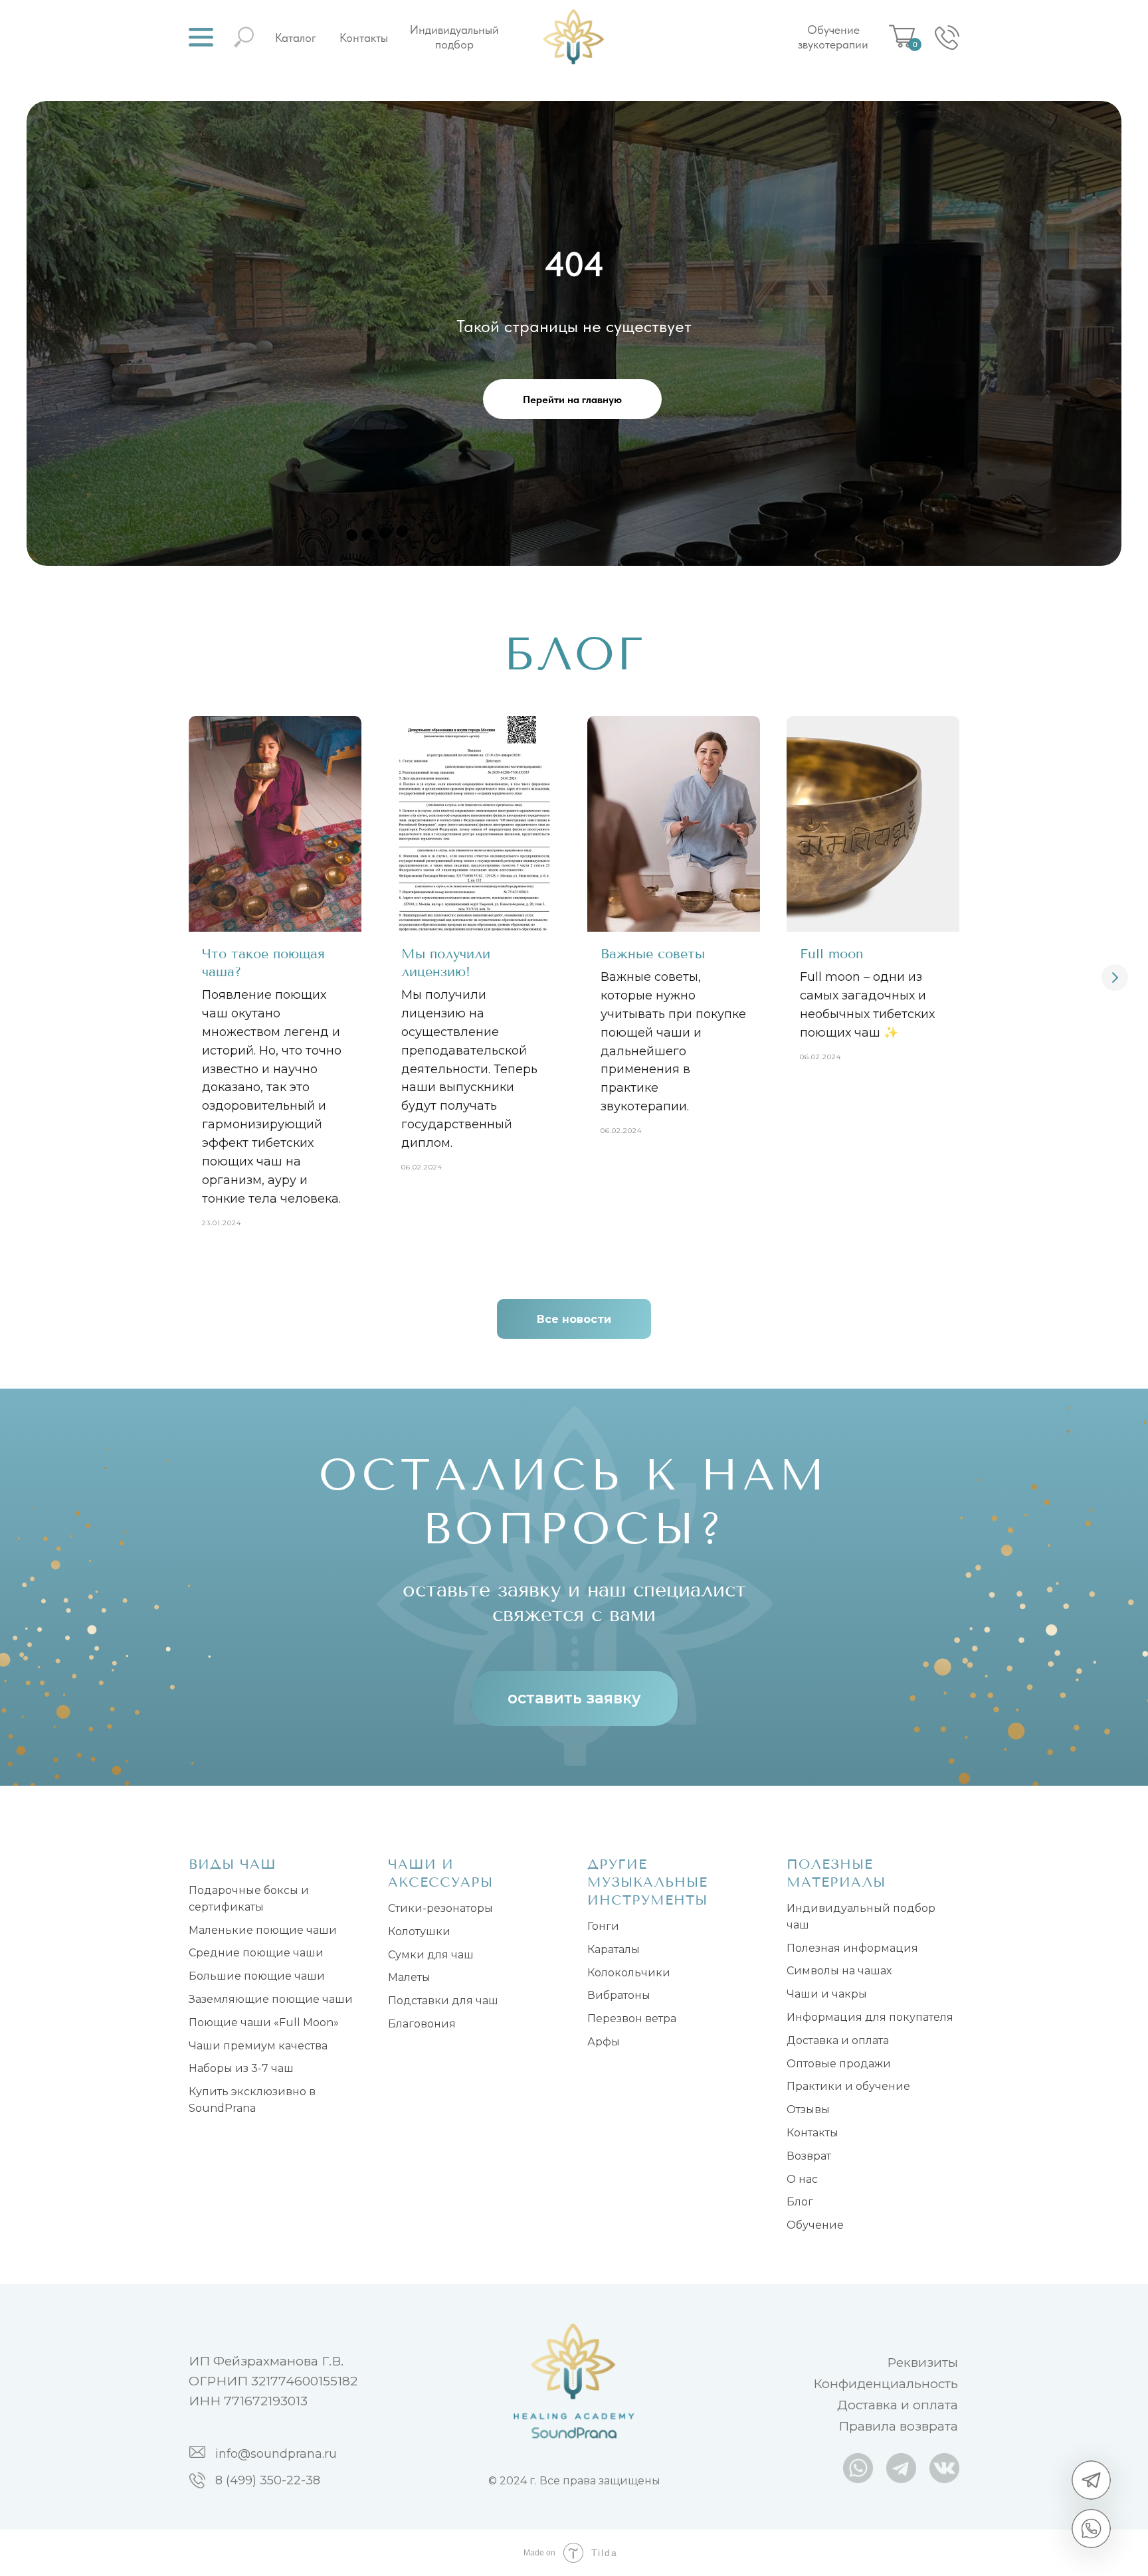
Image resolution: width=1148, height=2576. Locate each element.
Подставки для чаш (443, 2001)
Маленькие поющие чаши (263, 1930)
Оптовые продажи (839, 2064)
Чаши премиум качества (258, 2046)
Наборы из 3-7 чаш (241, 2068)
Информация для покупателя (870, 2017)
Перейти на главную (572, 399)
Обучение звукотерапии (833, 37)
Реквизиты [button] (922, 2362)
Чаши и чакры (827, 1994)
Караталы (614, 1949)
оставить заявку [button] (574, 1698)
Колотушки (419, 1932)
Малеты (409, 1977)
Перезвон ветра (632, 2018)
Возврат (809, 2156)
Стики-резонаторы (440, 1908)
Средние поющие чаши (256, 1953)
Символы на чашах (839, 1971)
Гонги (603, 1926)
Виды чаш (233, 1864)
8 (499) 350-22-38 (268, 2480)
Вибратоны (619, 1995)
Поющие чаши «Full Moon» (264, 2022)
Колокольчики (629, 1973)
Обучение (815, 2225)
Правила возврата (898, 2426)
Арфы (604, 2042)
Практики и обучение (848, 2086)
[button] (201, 37)
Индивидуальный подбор (454, 37)
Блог (800, 2202)
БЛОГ (574, 654)
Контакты (364, 38)
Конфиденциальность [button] (886, 2384)
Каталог (296, 38)
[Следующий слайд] (1115, 978)
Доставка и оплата (838, 2040)
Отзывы (808, 2109)
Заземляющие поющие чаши (271, 1999)
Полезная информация (852, 1948)
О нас (802, 2179)
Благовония (422, 2024)
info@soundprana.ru (276, 2454)
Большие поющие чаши (257, 1976)
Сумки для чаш (431, 1955)
